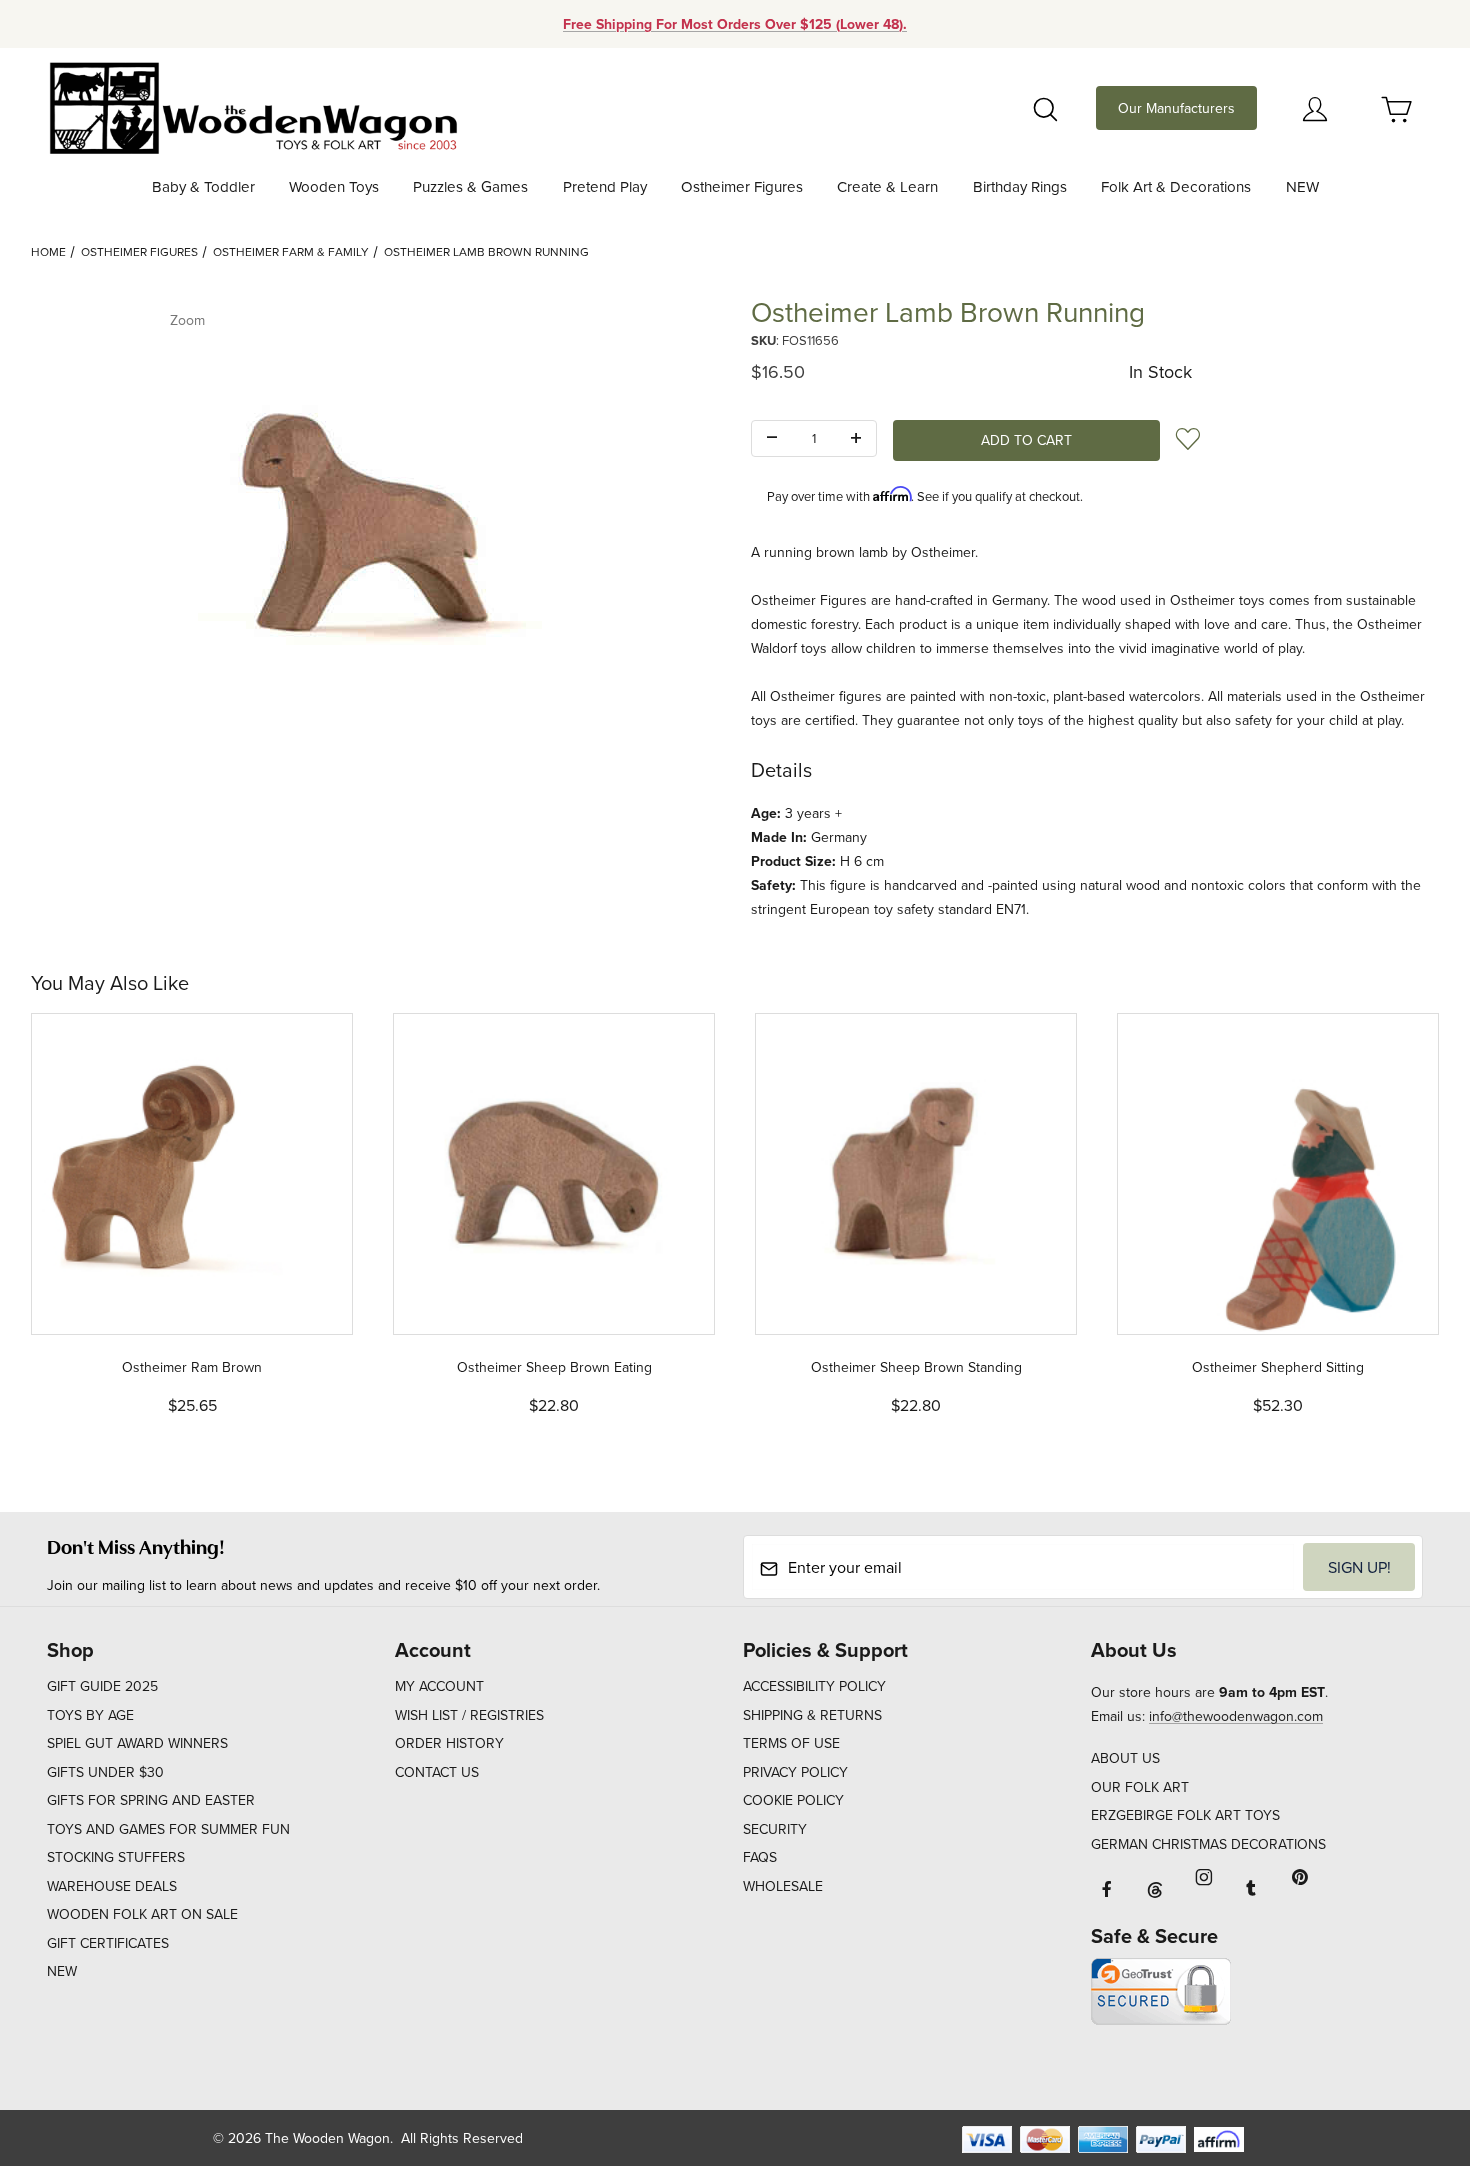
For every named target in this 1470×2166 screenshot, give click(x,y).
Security (775, 1829)
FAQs (760, 1857)
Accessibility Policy (814, 1686)
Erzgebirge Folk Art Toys (1185, 1815)
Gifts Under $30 (105, 1772)
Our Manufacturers (1176, 108)
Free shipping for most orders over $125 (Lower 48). (735, 24)
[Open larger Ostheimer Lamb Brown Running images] (375, 526)
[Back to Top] (1409, 2041)
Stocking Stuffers (116, 1857)
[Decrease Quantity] (772, 439)
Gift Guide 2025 (102, 1686)
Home (48, 251)
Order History (449, 1743)
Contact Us (437, 1772)
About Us (1125, 1758)
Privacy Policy (795, 1772)
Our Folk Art (1140, 1787)
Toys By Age (90, 1715)
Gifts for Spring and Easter (151, 1800)
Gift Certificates (108, 1943)
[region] (375, 804)
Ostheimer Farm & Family (291, 251)
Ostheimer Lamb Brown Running (486, 251)
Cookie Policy (793, 1800)
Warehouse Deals (112, 1886)
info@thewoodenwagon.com (1236, 1716)
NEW (62, 1971)
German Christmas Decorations (1208, 1844)
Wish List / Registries (469, 1715)
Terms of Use (791, 1743)
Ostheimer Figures (139, 251)
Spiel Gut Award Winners (137, 1743)
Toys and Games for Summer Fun (168, 1829)
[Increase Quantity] (856, 439)
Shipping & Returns (812, 1715)
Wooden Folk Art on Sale (142, 1914)
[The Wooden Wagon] (252, 106)
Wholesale (783, 1886)
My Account (439, 1686)
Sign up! (1359, 1567)
